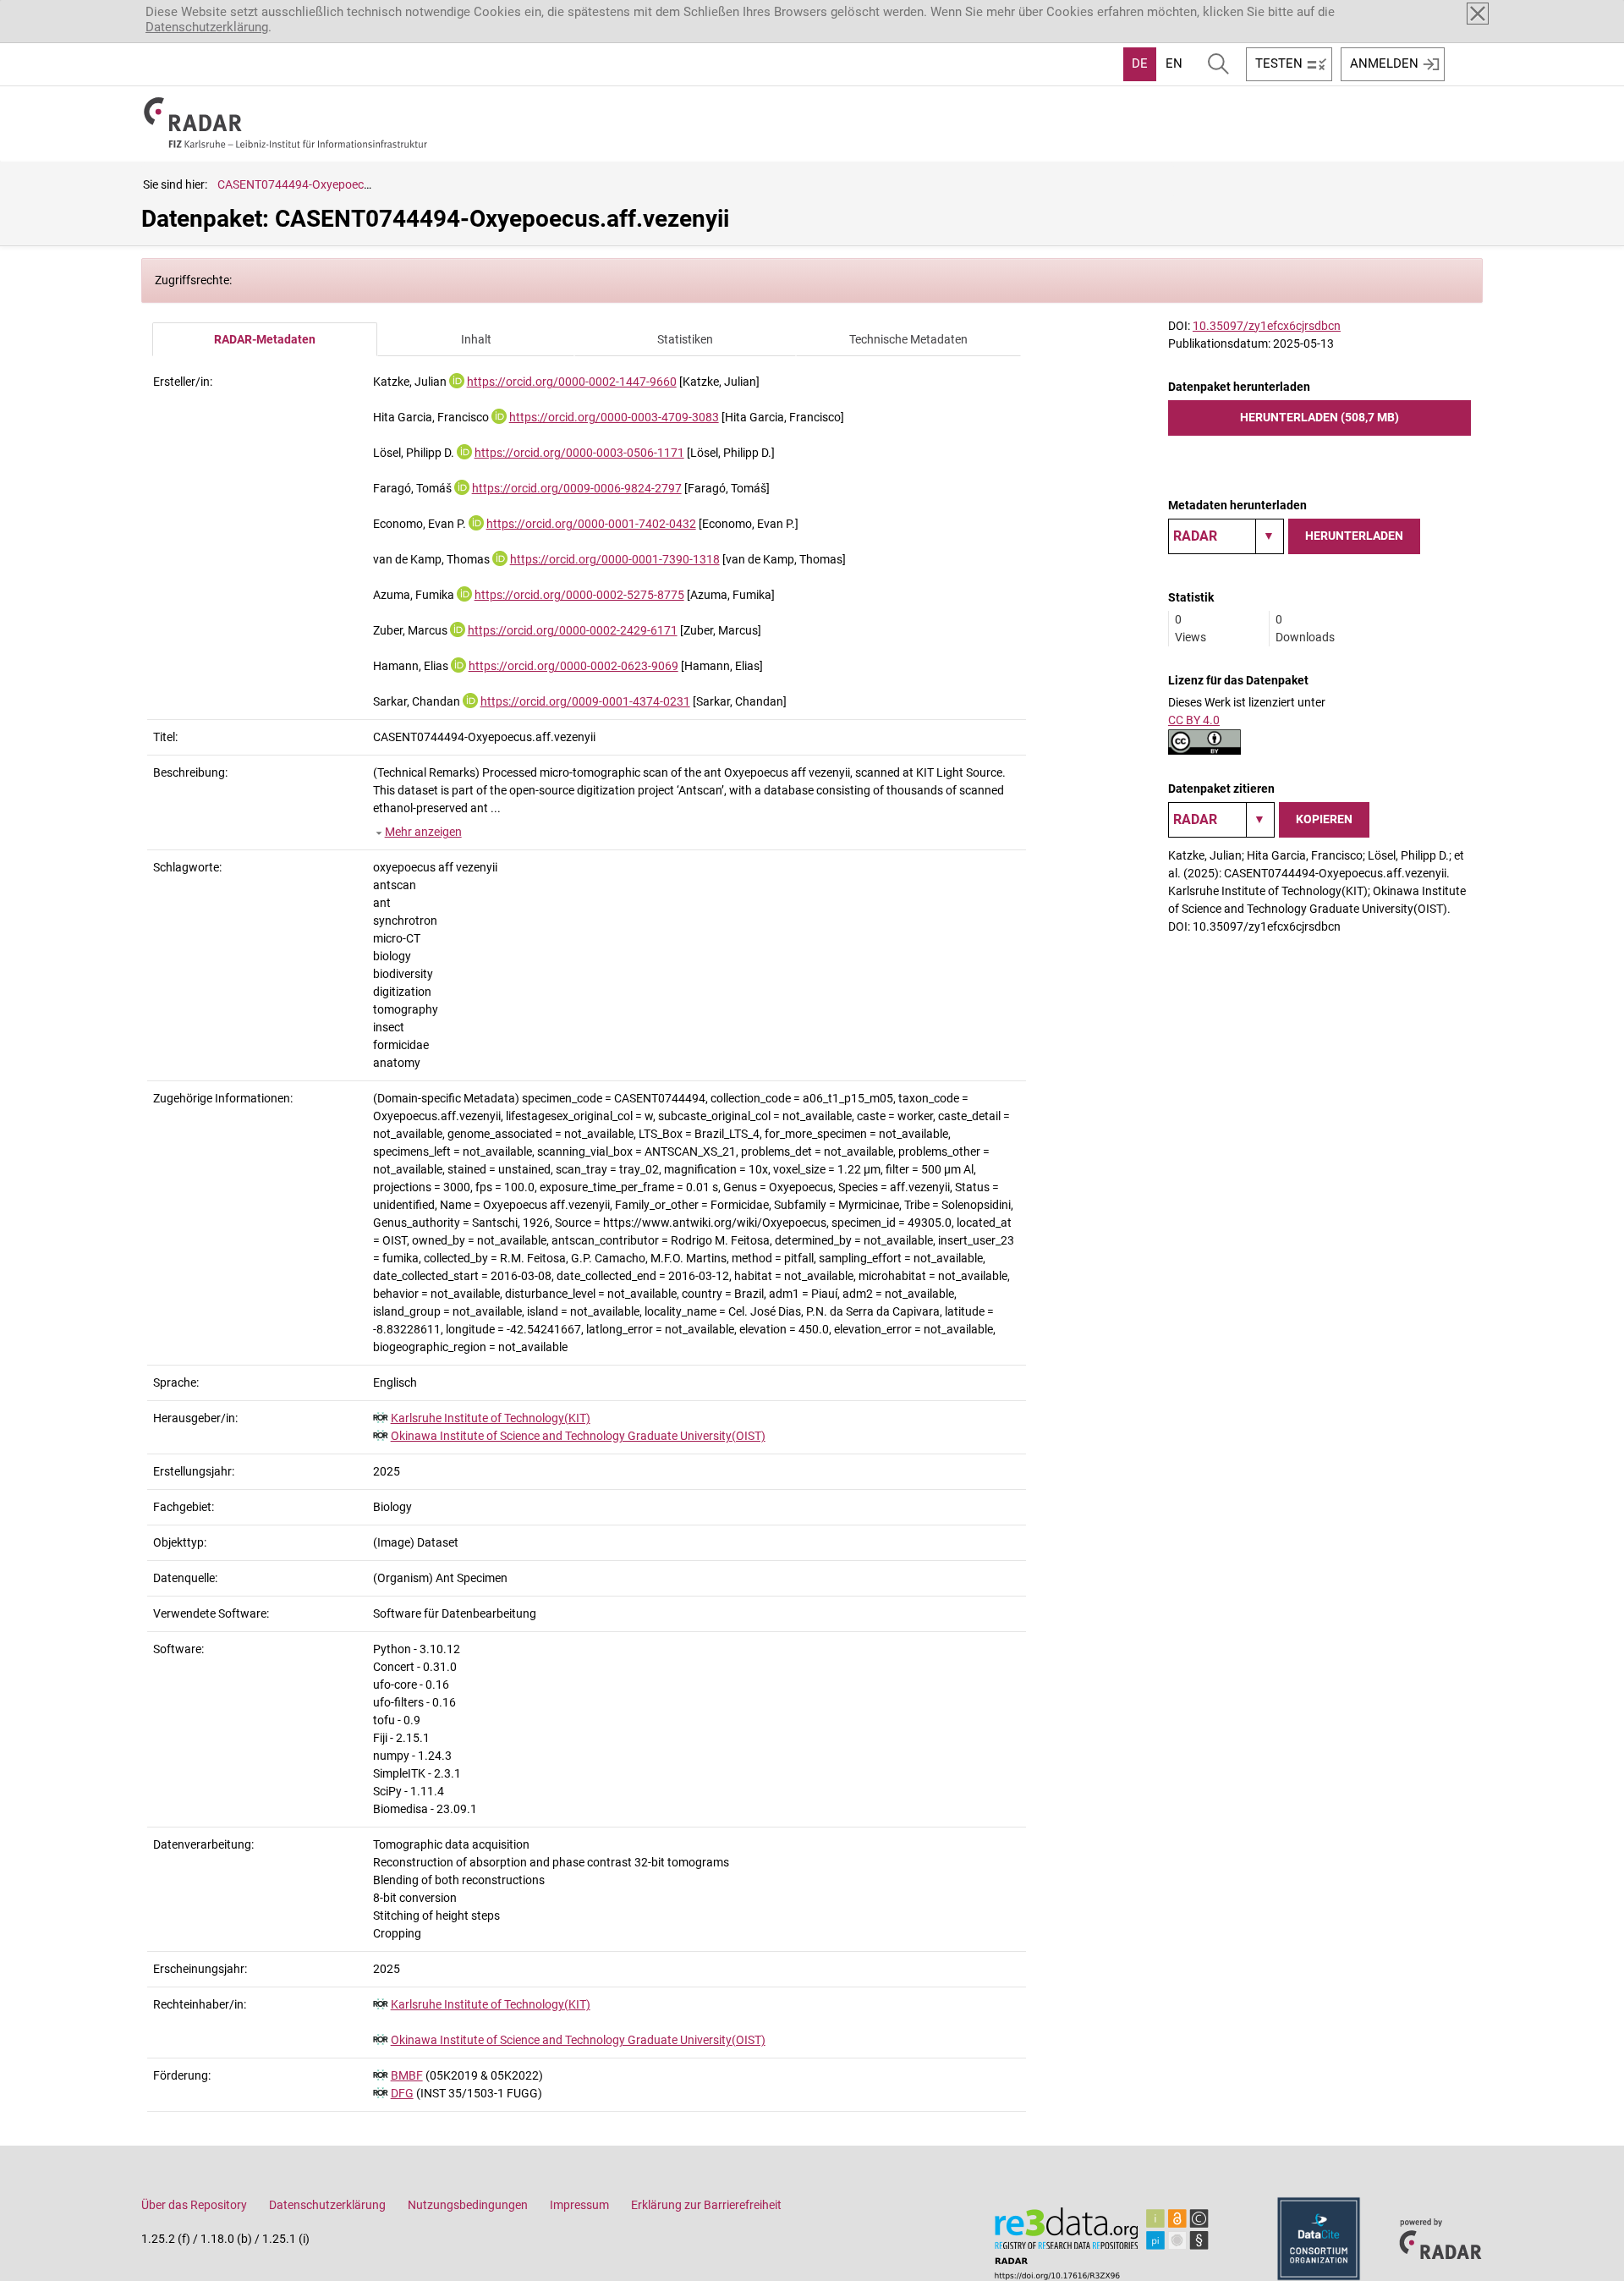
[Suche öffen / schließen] (1218, 64)
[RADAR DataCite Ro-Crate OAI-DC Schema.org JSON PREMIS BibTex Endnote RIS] (1226, 536)
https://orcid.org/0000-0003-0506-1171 (579, 453)
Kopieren (1324, 819)
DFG (402, 2093)
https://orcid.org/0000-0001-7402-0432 (591, 524)
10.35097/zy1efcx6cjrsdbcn (1267, 326)
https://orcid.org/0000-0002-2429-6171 (573, 630)
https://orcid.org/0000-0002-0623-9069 (573, 666)
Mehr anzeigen (423, 832)
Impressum (579, 2205)
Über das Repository (194, 2205)
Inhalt (476, 339)
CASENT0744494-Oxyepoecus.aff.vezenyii (329, 184)
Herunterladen (1354, 536)
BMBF (407, 2075)
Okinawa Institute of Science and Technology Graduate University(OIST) (578, 1436)
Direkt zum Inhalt (57, 11)
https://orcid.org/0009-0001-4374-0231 (585, 701)
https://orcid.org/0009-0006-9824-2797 (577, 488)
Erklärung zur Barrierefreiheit (706, 2205)
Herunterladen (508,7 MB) (1319, 417)
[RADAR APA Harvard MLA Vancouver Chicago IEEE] (1221, 820)
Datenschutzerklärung (207, 27)
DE (1140, 63)
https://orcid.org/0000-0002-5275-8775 (579, 595)
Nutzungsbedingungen (468, 2205)
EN (1174, 63)
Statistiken (685, 339)
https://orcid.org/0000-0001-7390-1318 (615, 559)
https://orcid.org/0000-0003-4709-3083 (614, 417)
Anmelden (1384, 63)
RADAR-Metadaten (265, 339)
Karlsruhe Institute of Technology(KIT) (491, 1418)
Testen (1279, 63)
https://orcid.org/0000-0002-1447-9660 (572, 382)
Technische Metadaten (908, 339)
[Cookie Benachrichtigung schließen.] (1478, 14)
